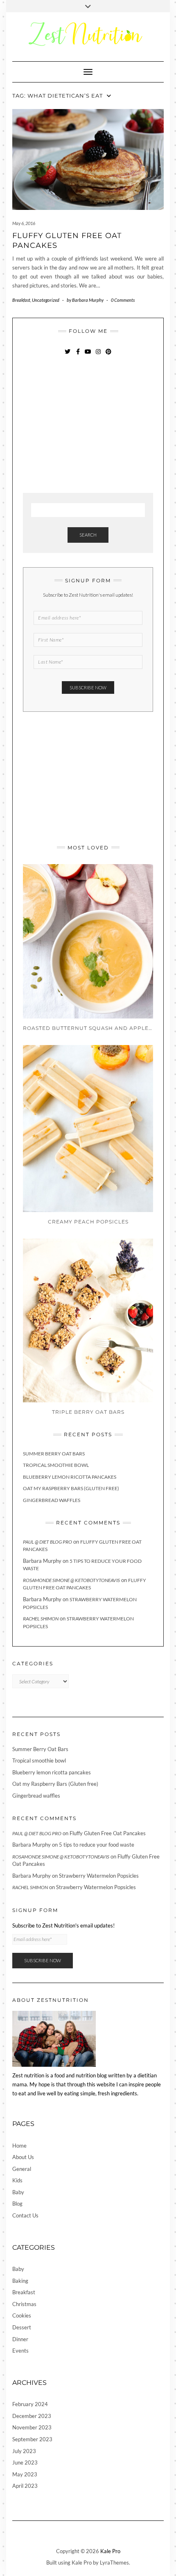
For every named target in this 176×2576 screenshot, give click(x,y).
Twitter (68, 355)
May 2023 (25, 2474)
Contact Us (25, 2215)
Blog (17, 2204)
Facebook (78, 355)
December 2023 (32, 2416)
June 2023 (25, 2462)
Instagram (98, 355)
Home (19, 2146)
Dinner (20, 2339)
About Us (23, 2157)
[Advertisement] (84, 425)
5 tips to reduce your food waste (97, 1845)
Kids (17, 2180)
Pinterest (109, 355)
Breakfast (21, 300)
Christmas (24, 2304)
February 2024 (30, 2404)
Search (88, 535)
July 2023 (24, 2451)
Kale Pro (110, 2551)
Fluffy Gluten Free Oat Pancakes (108, 1833)
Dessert (22, 2327)
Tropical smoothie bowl (56, 1465)
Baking (20, 2281)
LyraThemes (114, 2563)
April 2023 (25, 2486)
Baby (18, 2192)
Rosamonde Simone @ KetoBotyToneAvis (71, 1580)
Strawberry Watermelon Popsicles (99, 1876)
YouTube (88, 355)
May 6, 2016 (24, 223)
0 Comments (123, 300)
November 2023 (32, 2427)
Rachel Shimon (41, 1619)
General (22, 2169)
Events (20, 2351)
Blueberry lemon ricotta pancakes (70, 1477)
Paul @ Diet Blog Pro (47, 1542)
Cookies (22, 2315)
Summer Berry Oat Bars (54, 1454)
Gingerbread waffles (52, 1500)
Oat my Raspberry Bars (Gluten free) (71, 1488)
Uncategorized (46, 300)
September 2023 (32, 2439)
